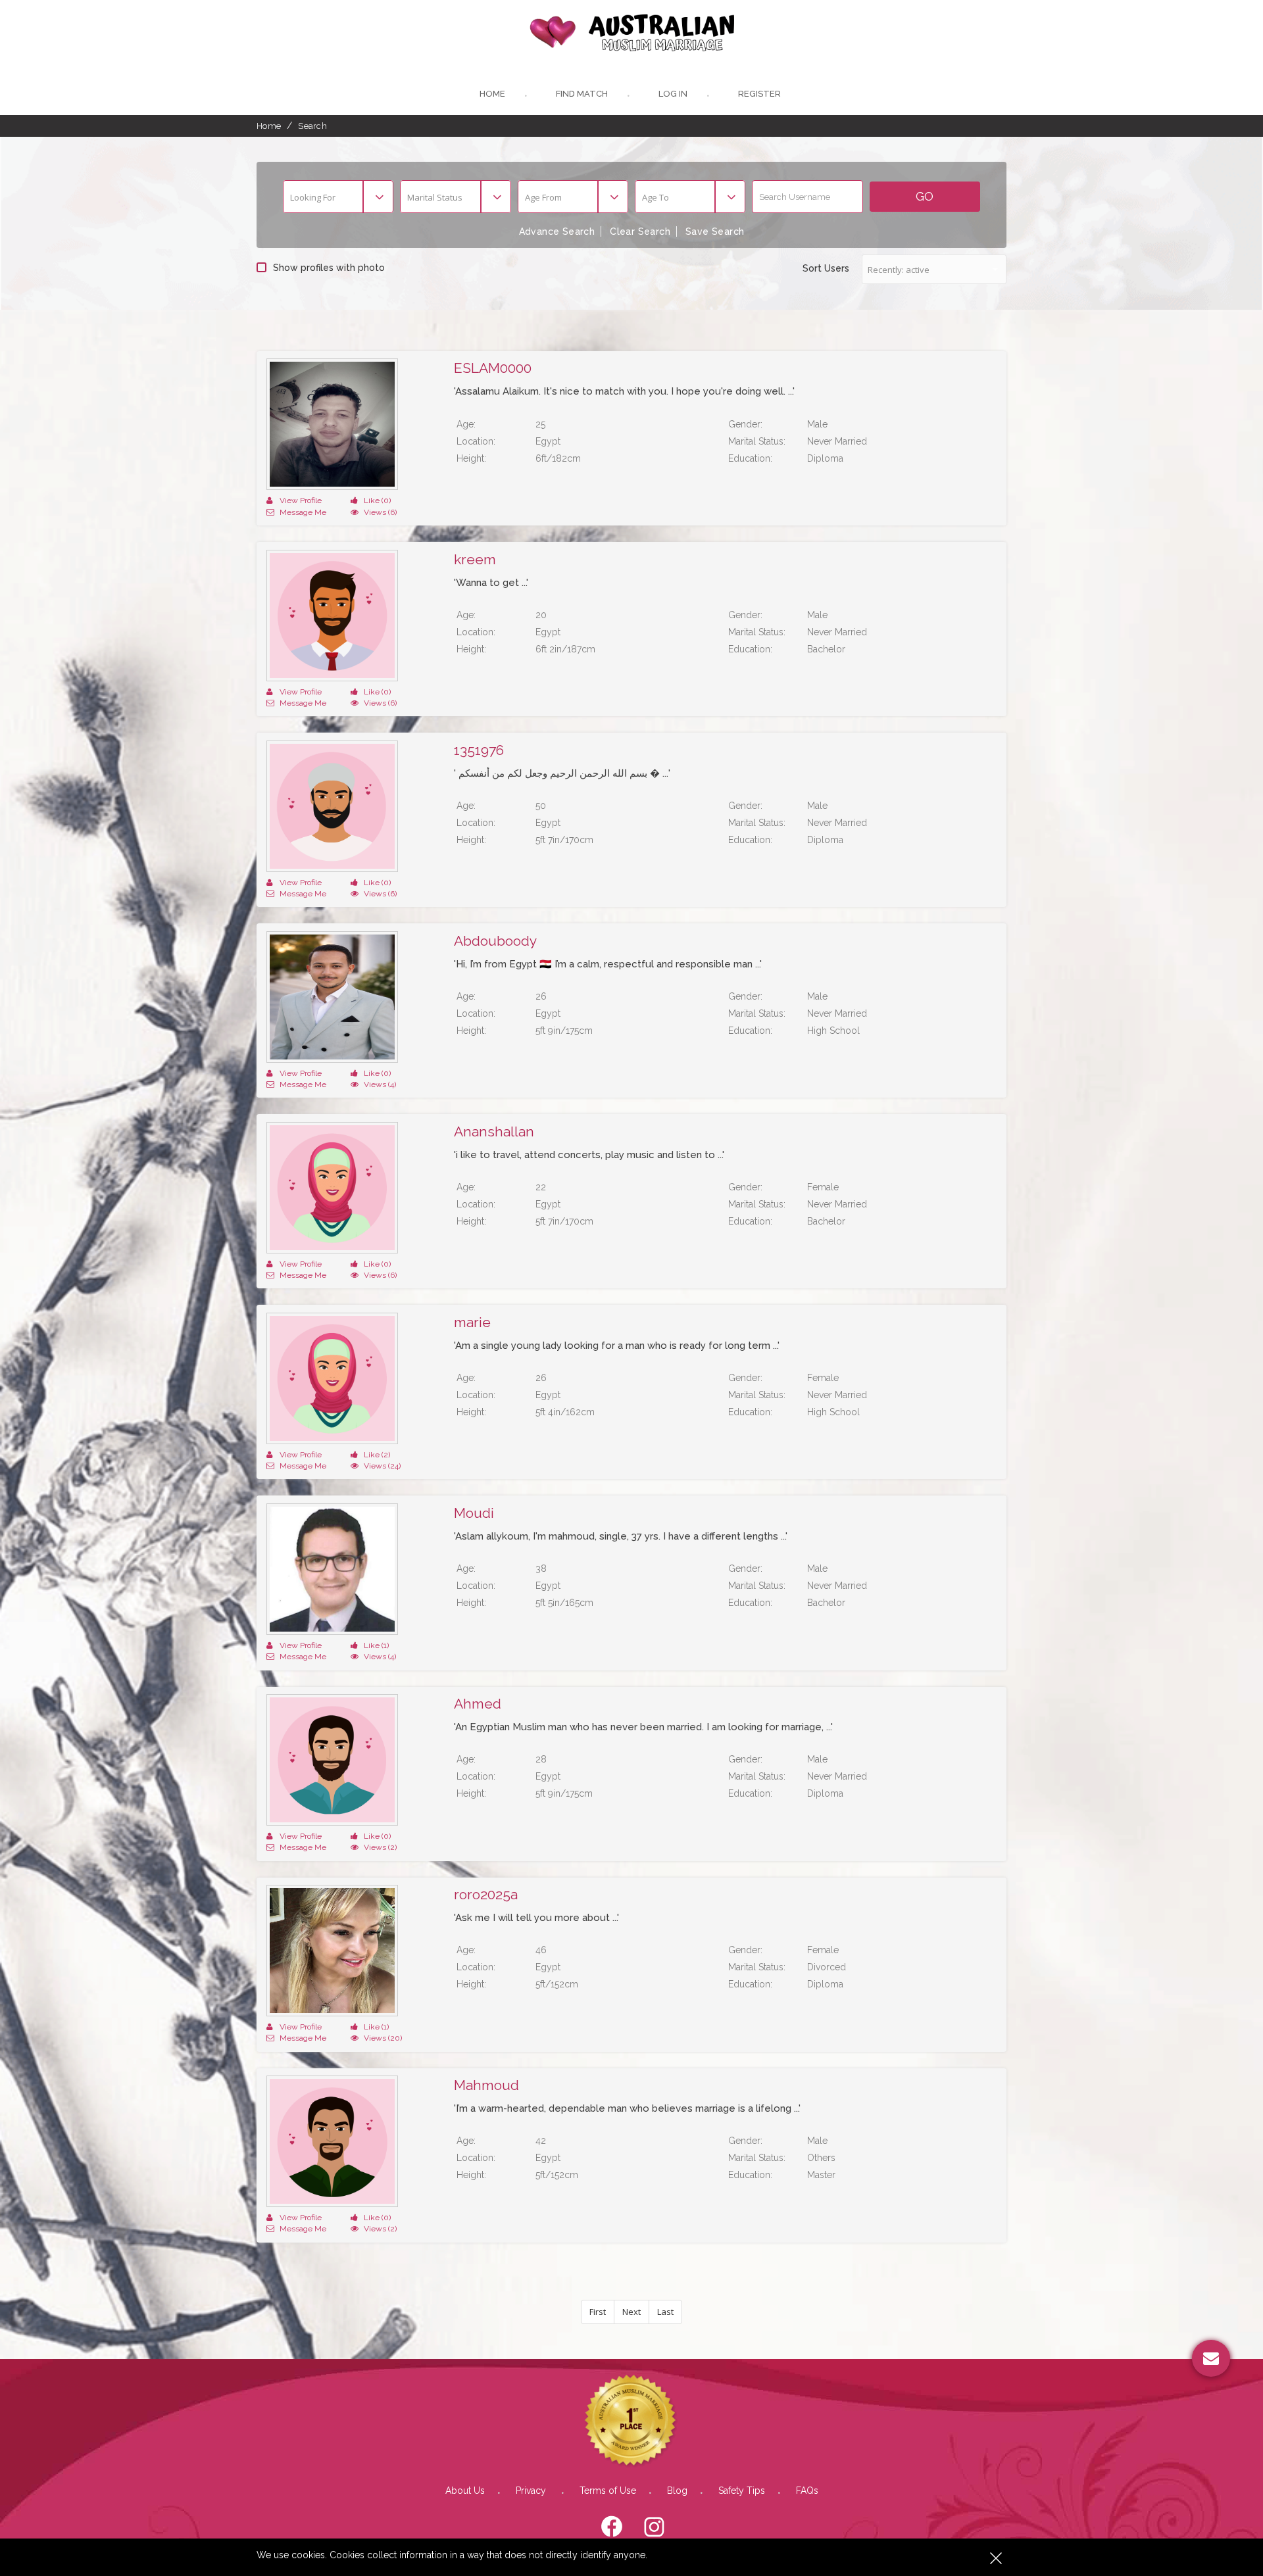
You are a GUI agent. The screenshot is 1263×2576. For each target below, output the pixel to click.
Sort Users (826, 268)
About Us (465, 2491)
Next (631, 2312)
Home (492, 94)
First (598, 2312)
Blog (677, 2491)
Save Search (715, 231)
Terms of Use (608, 2491)
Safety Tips (742, 2491)
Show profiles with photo (329, 268)
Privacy (532, 2491)
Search (312, 126)
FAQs (807, 2491)
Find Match (582, 94)
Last (665, 2312)
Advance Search (557, 231)
